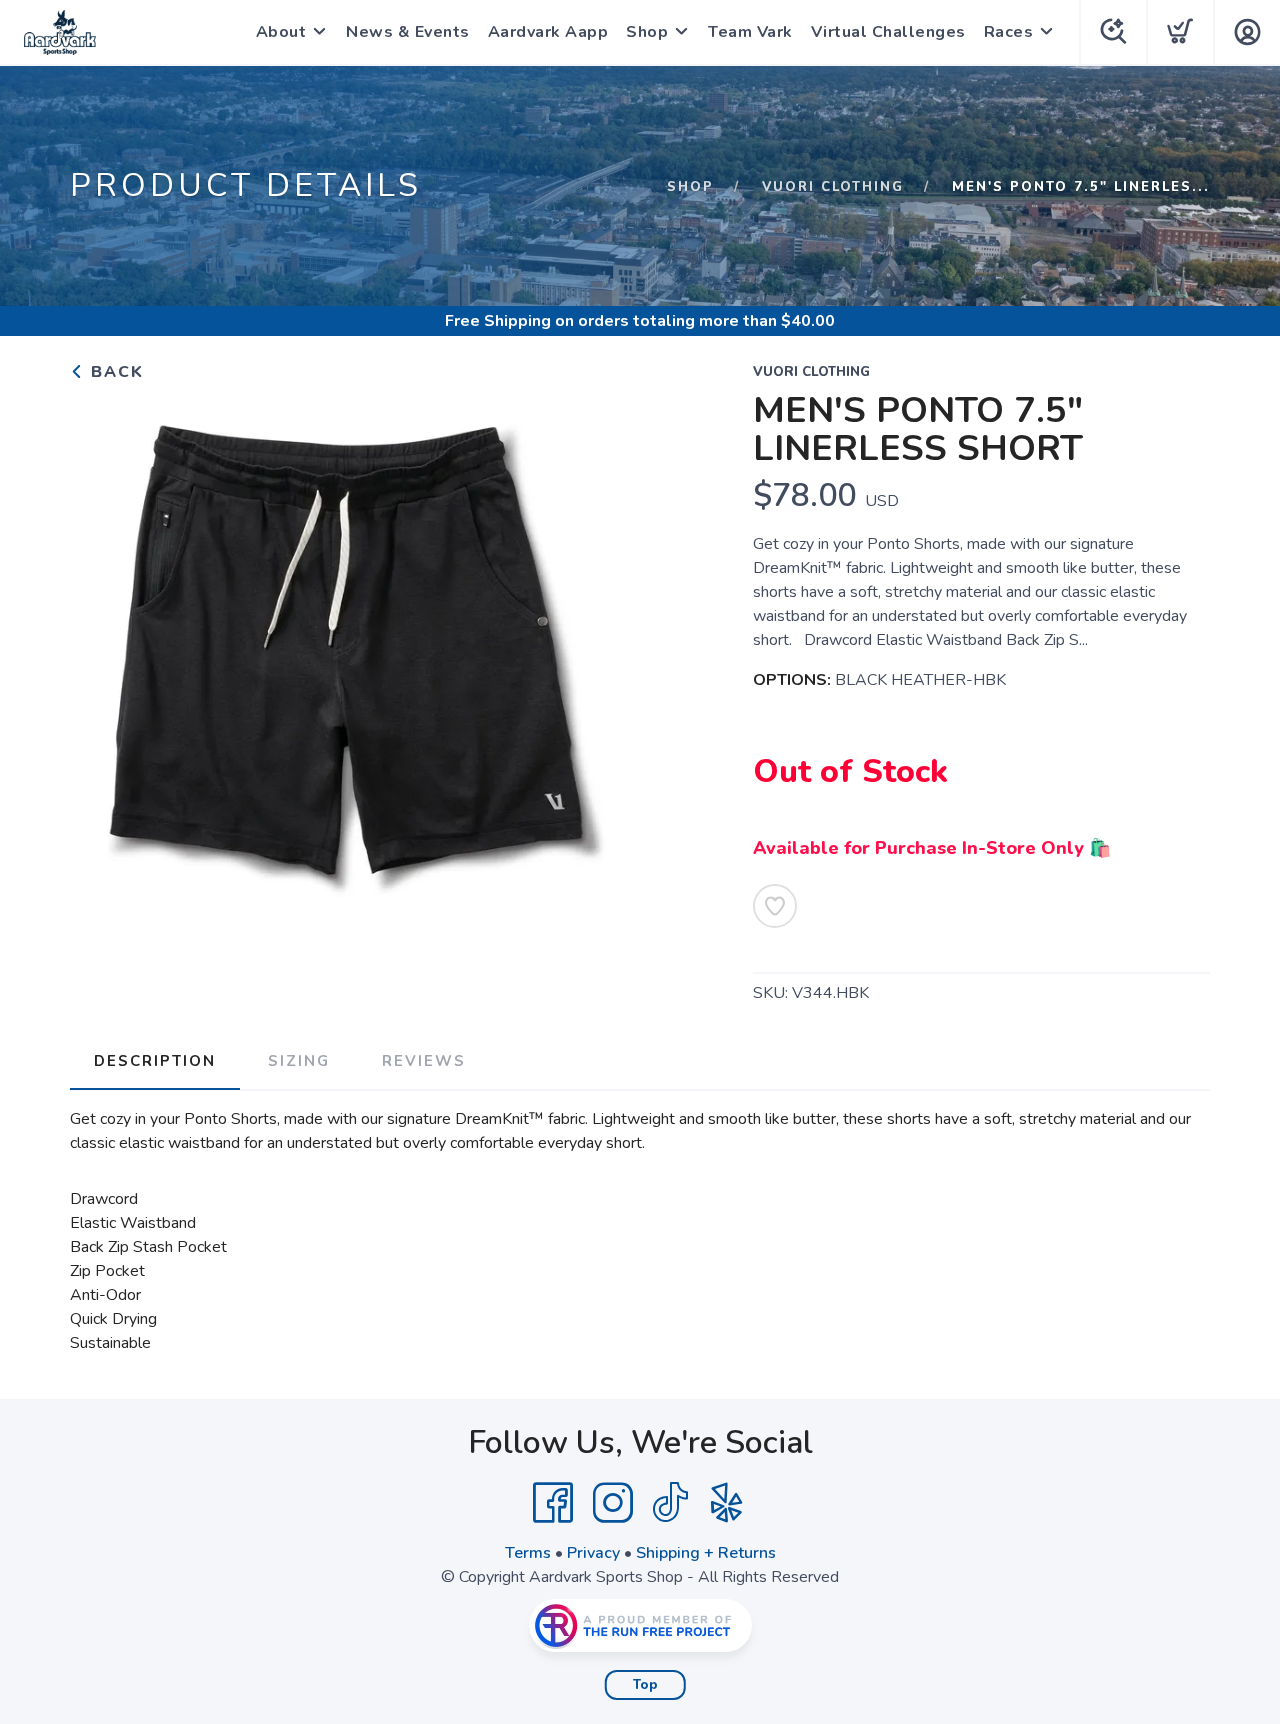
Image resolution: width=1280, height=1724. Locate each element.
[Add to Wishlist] (775, 906)
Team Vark (750, 32)
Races (1009, 32)
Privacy (593, 1553)
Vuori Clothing (833, 187)
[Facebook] (553, 1503)
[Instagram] (613, 1503)
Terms (528, 1553)
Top (645, 1685)
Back (114, 372)
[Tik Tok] (670, 1503)
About (281, 32)
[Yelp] (727, 1503)
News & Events (408, 32)
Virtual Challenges (888, 32)
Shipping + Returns (706, 1553)
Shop (647, 32)
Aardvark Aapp (548, 32)
